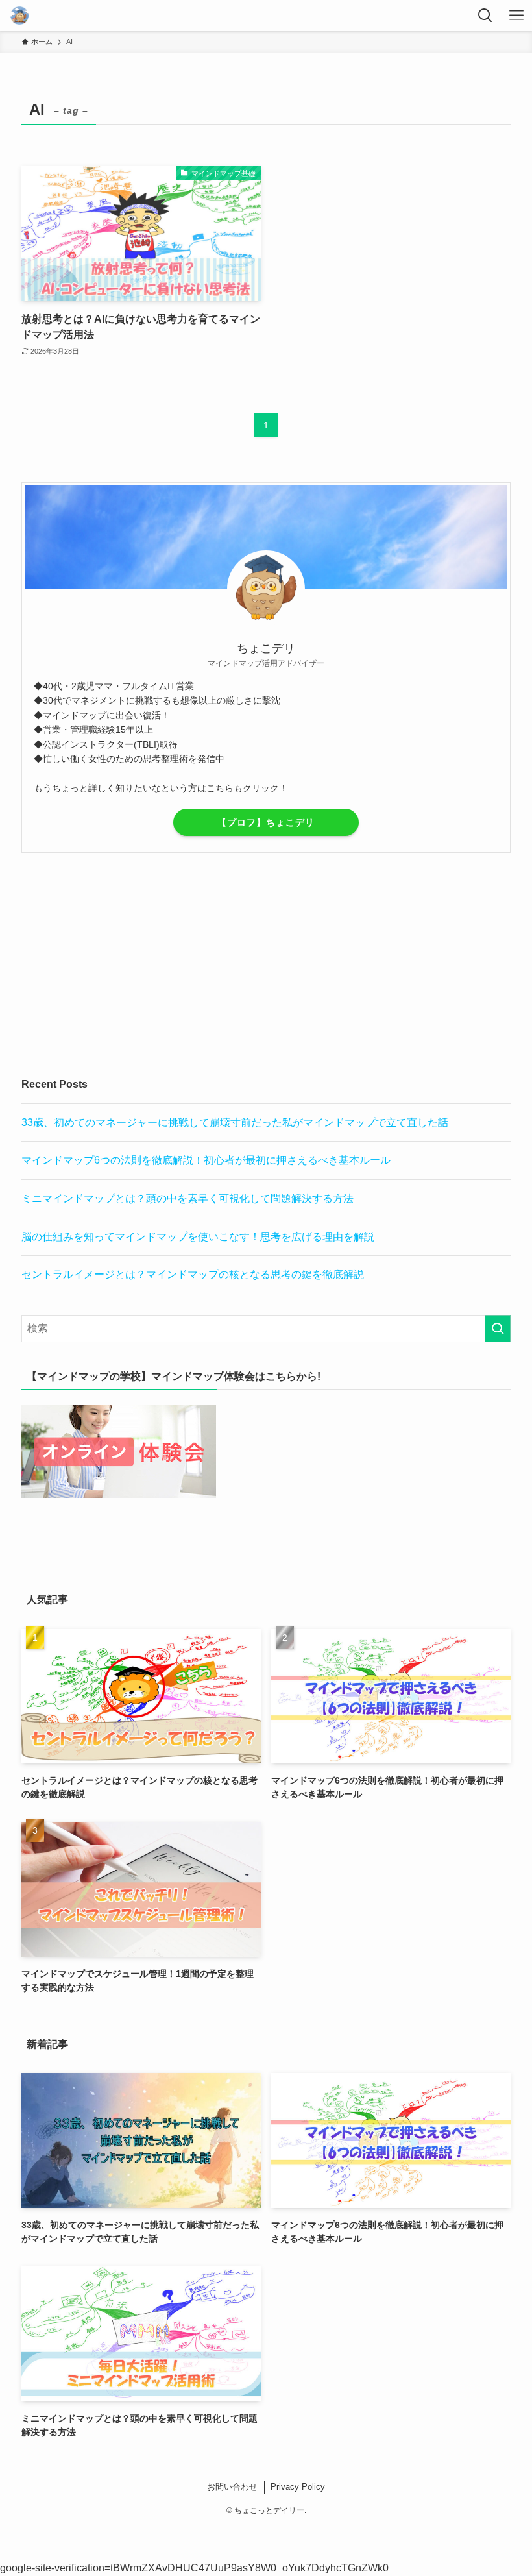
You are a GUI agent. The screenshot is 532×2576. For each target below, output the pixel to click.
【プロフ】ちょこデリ (266, 822)
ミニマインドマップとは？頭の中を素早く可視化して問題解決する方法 (187, 1198)
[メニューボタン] (516, 16)
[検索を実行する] (498, 1329)
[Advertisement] (266, 964)
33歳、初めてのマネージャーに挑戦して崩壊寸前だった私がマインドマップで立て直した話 (235, 1122)
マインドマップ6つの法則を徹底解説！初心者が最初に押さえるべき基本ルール (206, 1160)
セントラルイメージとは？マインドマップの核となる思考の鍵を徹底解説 (193, 1274)
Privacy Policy (298, 2487)
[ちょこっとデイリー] (19, 16)
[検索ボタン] (485, 16)
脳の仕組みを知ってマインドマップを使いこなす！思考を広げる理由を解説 (198, 1237)
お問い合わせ (232, 2487)
